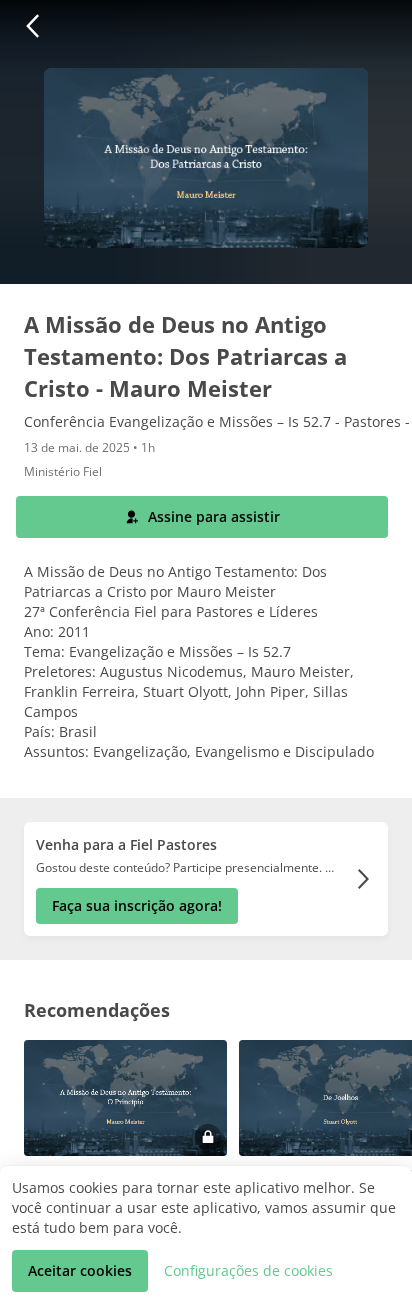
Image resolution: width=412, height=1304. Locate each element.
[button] (32, 26)
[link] (206, 879)
